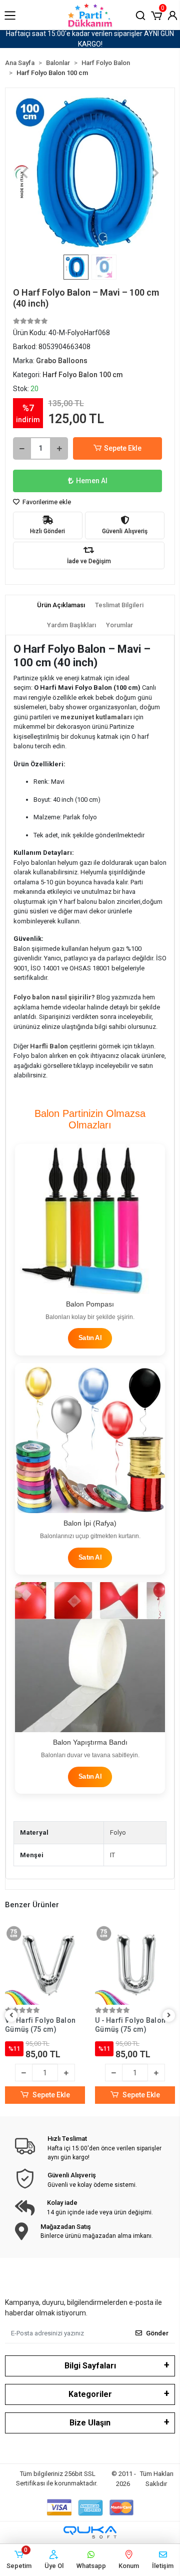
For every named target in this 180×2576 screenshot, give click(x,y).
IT (112, 1855)
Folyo (118, 1832)
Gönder (157, 2333)
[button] (156, 15)
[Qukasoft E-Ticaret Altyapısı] (90, 2532)
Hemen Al (92, 481)
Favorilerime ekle (46, 502)
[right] (169, 2016)
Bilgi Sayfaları (90, 2366)
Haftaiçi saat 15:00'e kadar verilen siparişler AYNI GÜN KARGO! (90, 39)
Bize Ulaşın (90, 2423)
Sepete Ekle (123, 448)
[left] (11, 2016)
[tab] (61, 605)
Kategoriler (90, 2394)
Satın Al (90, 1338)
